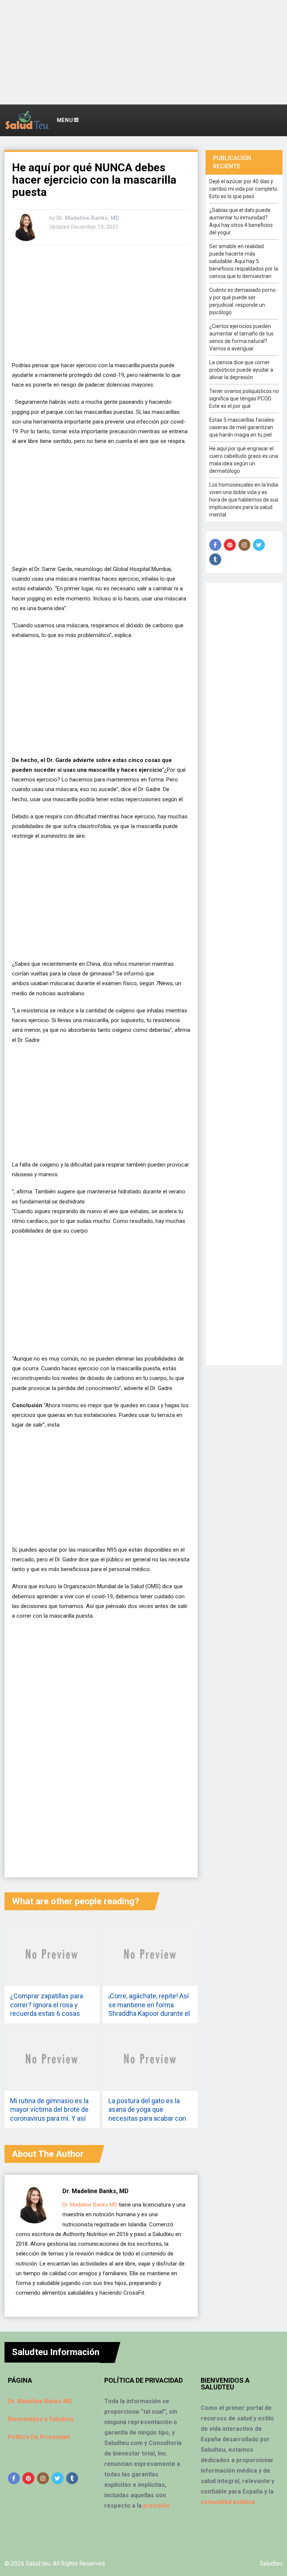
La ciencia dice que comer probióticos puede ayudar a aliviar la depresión (241, 370)
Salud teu (38, 2563)
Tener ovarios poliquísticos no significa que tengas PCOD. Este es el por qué (244, 399)
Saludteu (271, 2563)
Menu (65, 120)
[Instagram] (244, 545)
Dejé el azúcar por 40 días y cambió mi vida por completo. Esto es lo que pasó (244, 189)
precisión (156, 2506)
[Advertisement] (143, 52)
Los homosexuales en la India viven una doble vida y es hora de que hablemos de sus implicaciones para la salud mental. (244, 500)
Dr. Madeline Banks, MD (88, 218)
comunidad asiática (228, 2502)
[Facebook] (215, 545)
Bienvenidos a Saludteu (41, 2419)
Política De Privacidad (39, 2437)
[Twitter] (259, 545)
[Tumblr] (215, 559)
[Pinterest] (230, 545)
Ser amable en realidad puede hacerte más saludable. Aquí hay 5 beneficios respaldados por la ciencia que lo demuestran (244, 261)
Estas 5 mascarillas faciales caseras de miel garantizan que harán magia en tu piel (242, 427)
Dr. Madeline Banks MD (90, 2205)
